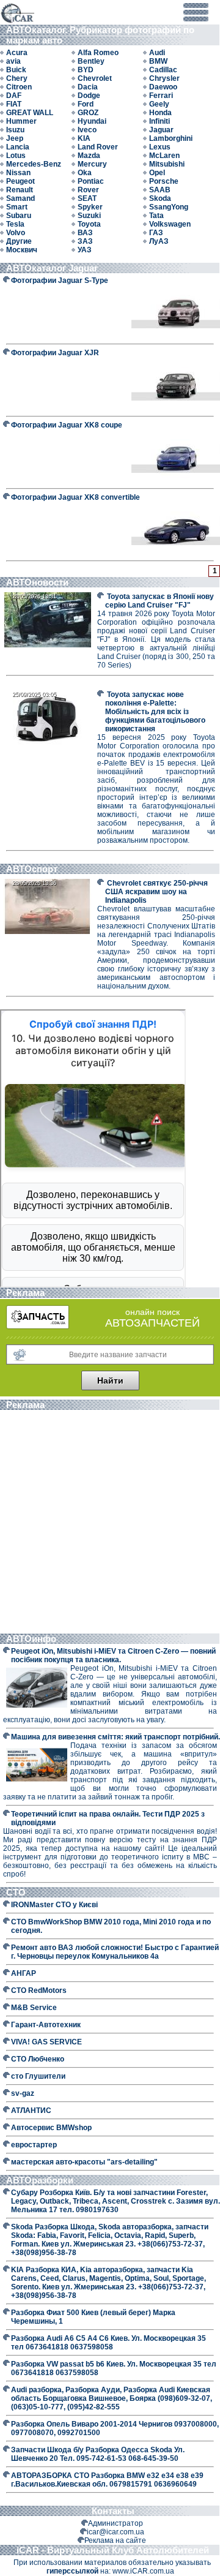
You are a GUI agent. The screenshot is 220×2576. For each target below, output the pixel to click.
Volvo (16, 233)
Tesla (15, 224)
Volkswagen (170, 224)
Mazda (89, 156)
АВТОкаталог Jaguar (52, 268)
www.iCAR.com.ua (143, 2571)
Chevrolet (95, 78)
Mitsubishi (167, 164)
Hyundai (92, 121)
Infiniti (159, 121)
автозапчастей (152, 1323)
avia (13, 61)
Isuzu (15, 130)
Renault (20, 190)
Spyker (90, 207)
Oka (85, 173)
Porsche (164, 181)
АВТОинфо (32, 1639)
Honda (160, 113)
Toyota (89, 224)
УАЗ (85, 250)
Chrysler (164, 78)
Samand (20, 198)
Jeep (15, 138)
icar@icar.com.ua (116, 2532)
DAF (14, 96)
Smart (17, 207)
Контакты (113, 2511)
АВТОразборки (41, 2180)
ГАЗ (156, 233)
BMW (158, 61)
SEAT (87, 198)
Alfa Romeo (98, 53)
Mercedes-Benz (34, 164)
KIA (84, 138)
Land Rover (98, 147)
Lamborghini (171, 138)
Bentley (91, 61)
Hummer (21, 121)
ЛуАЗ (159, 241)
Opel (157, 173)
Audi (157, 53)
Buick (16, 70)
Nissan (18, 173)
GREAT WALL (30, 113)
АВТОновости (37, 582)
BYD (86, 70)
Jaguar (161, 130)
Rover (88, 190)
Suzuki (89, 216)
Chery (17, 78)
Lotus (16, 156)
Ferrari (161, 96)
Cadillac (163, 70)
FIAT (14, 104)
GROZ (88, 113)
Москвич (22, 250)
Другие (19, 241)
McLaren (164, 156)
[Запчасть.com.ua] (38, 1327)
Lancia (18, 147)
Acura (17, 53)
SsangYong (169, 207)
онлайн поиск (152, 1312)
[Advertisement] (110, 1523)
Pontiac (91, 181)
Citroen (19, 87)
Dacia (88, 87)
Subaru (19, 216)
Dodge (89, 96)
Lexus (160, 147)
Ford (86, 104)
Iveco (87, 130)
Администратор (116, 2523)
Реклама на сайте (115, 2540)
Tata (156, 216)
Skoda (160, 198)
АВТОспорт (32, 869)
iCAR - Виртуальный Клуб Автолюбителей (113, 2550)
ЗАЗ (85, 241)
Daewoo (163, 87)
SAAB (160, 190)
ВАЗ (85, 233)
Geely (159, 104)
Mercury (92, 164)
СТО (17, 1892)
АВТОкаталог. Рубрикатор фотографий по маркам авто (100, 35)
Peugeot (20, 181)
